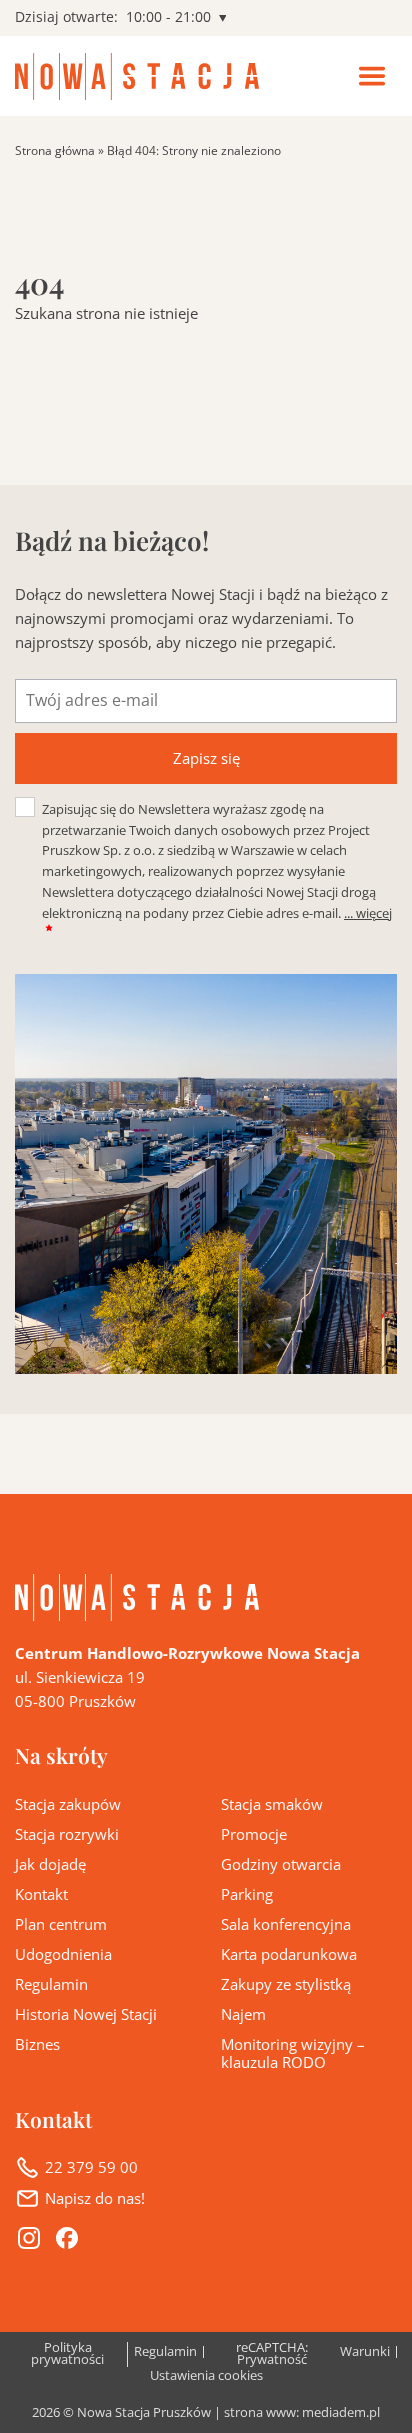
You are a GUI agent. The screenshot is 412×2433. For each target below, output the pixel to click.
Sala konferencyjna (286, 1924)
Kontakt (41, 1894)
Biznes (37, 2044)
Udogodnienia (63, 1954)
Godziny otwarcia (281, 1864)
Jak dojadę (50, 1864)
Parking (247, 1894)
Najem (243, 2014)
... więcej (368, 913)
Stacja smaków (272, 1804)
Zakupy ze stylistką (286, 1984)
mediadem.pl (341, 2412)
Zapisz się (206, 758)
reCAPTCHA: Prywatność (272, 2354)
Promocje (254, 1834)
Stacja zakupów (68, 1804)
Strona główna (55, 150)
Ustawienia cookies (206, 2376)
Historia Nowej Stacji (86, 2014)
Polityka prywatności (67, 2354)
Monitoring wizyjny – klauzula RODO (293, 2053)
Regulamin (51, 1984)
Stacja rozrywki (67, 1834)
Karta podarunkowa (289, 1954)
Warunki (365, 2352)
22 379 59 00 (91, 2167)
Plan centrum (61, 1924)
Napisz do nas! (95, 2198)
